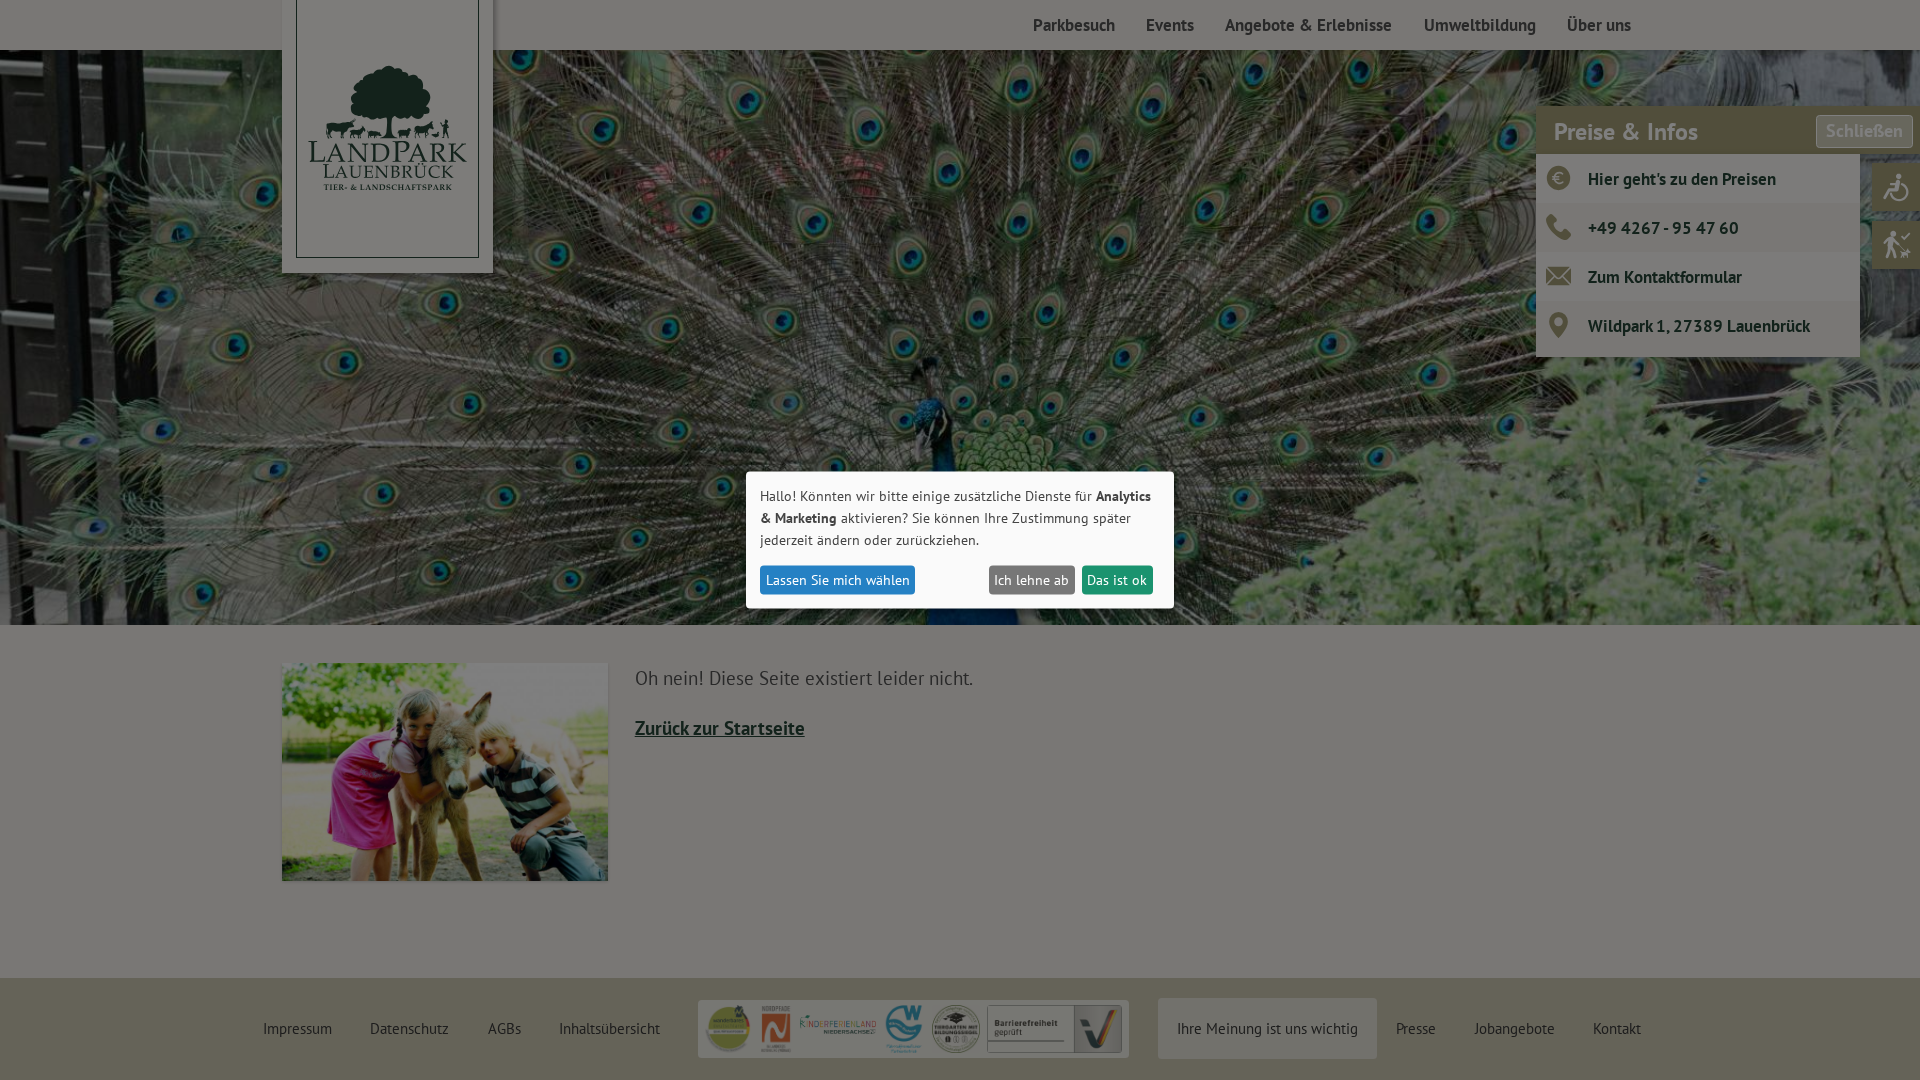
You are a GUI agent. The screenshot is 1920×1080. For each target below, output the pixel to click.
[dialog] (960, 540)
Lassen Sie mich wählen (838, 580)
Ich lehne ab (1031, 580)
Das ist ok (1117, 580)
